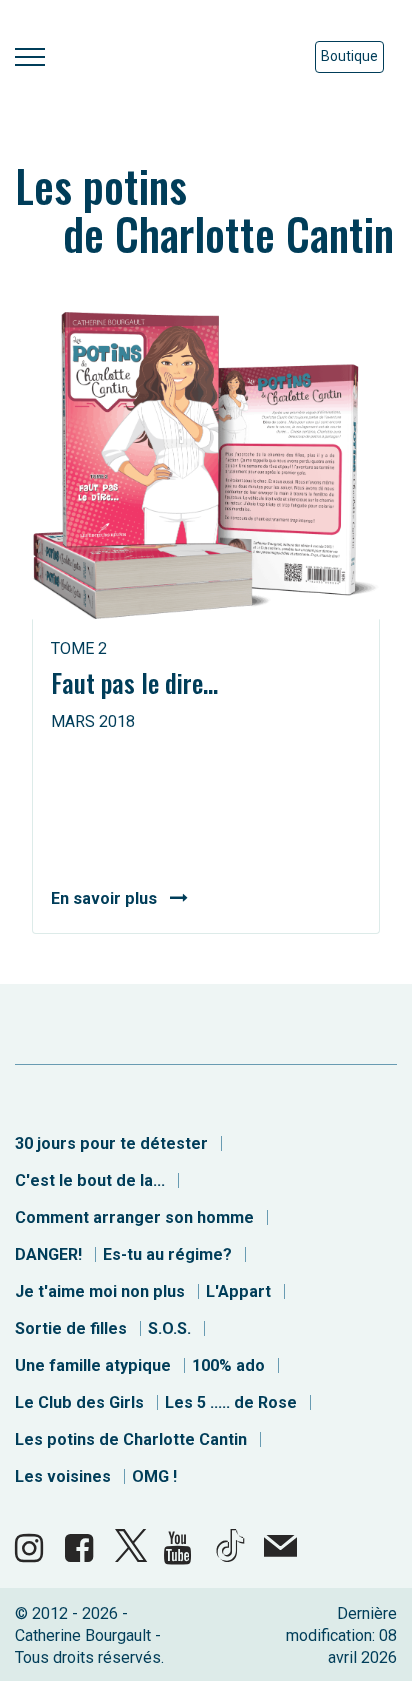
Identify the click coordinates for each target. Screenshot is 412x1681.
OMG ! (154, 1476)
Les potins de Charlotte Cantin (131, 1439)
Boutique (349, 56)
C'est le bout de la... (90, 1180)
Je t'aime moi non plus (100, 1291)
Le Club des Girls (79, 1402)
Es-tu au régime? (167, 1254)
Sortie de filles (71, 1328)
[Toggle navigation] (30, 57)
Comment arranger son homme (134, 1217)
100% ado (228, 1365)
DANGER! (48, 1254)
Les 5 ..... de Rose (231, 1402)
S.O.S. (169, 1328)
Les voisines (63, 1476)
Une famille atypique (93, 1365)
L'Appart (238, 1291)
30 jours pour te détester (111, 1143)
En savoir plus (104, 898)
